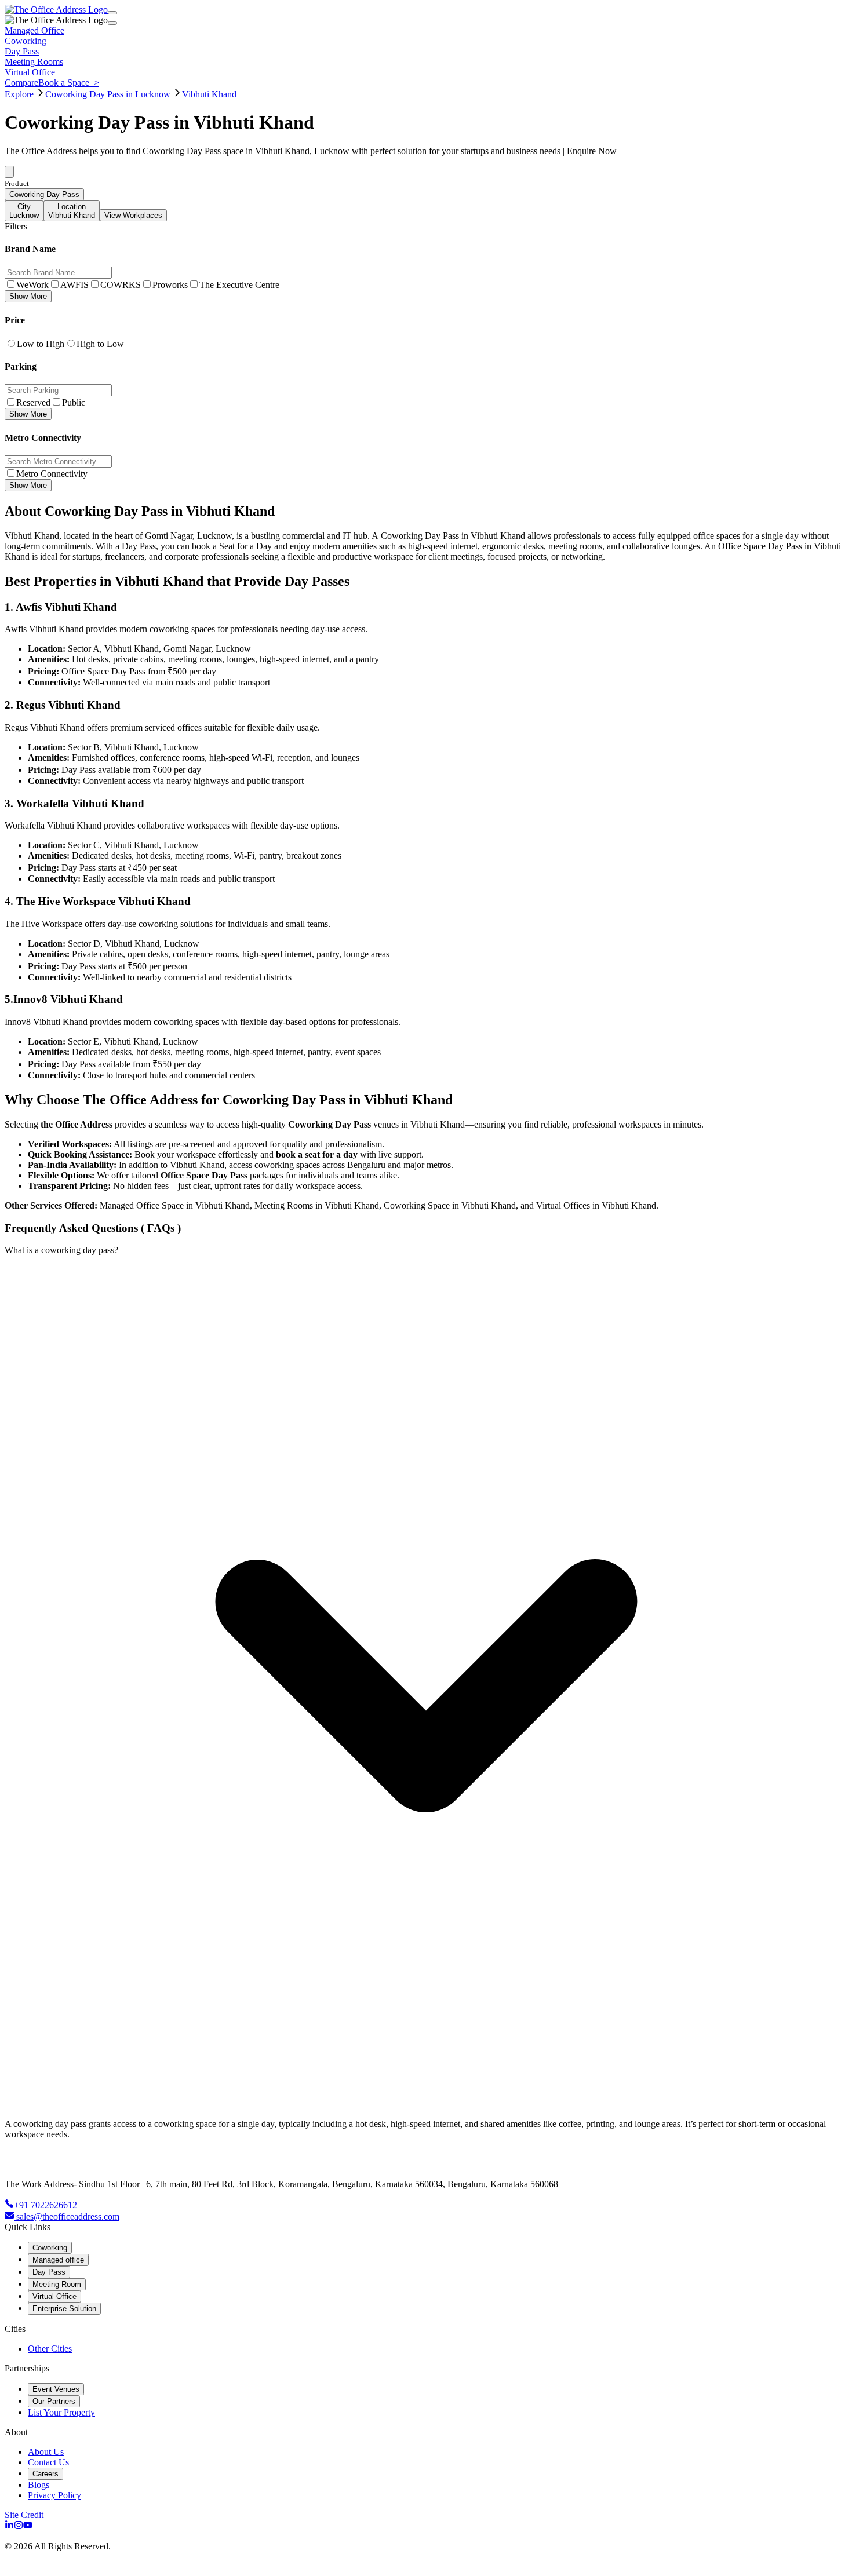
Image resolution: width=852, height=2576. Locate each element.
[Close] (112, 23)
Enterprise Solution (64, 2309)
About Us (46, 2452)
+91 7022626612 (45, 2205)
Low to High (41, 344)
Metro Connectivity (52, 474)
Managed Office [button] (34, 30)
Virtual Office (54, 2296)
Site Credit (24, 2515)
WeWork (32, 285)
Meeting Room (57, 2284)
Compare (21, 83)
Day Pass (49, 2272)
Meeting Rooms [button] (34, 62)
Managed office (58, 2260)
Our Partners (54, 2401)
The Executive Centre (239, 285)
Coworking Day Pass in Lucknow (108, 94)
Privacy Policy (54, 2495)
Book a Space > (69, 83)
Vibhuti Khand (209, 94)
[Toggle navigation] (112, 13)
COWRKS (121, 285)
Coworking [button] (26, 41)
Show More (28, 296)
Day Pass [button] (22, 51)
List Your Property (61, 2412)
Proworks (170, 285)
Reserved (33, 402)
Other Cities (50, 2349)
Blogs (39, 2485)
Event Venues (56, 2389)
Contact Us (48, 2462)
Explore (19, 94)
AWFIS (74, 285)
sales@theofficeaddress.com (68, 2216)
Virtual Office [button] (30, 72)
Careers (45, 2474)
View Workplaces (133, 215)
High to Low (100, 344)
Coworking (50, 2248)
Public (74, 402)
